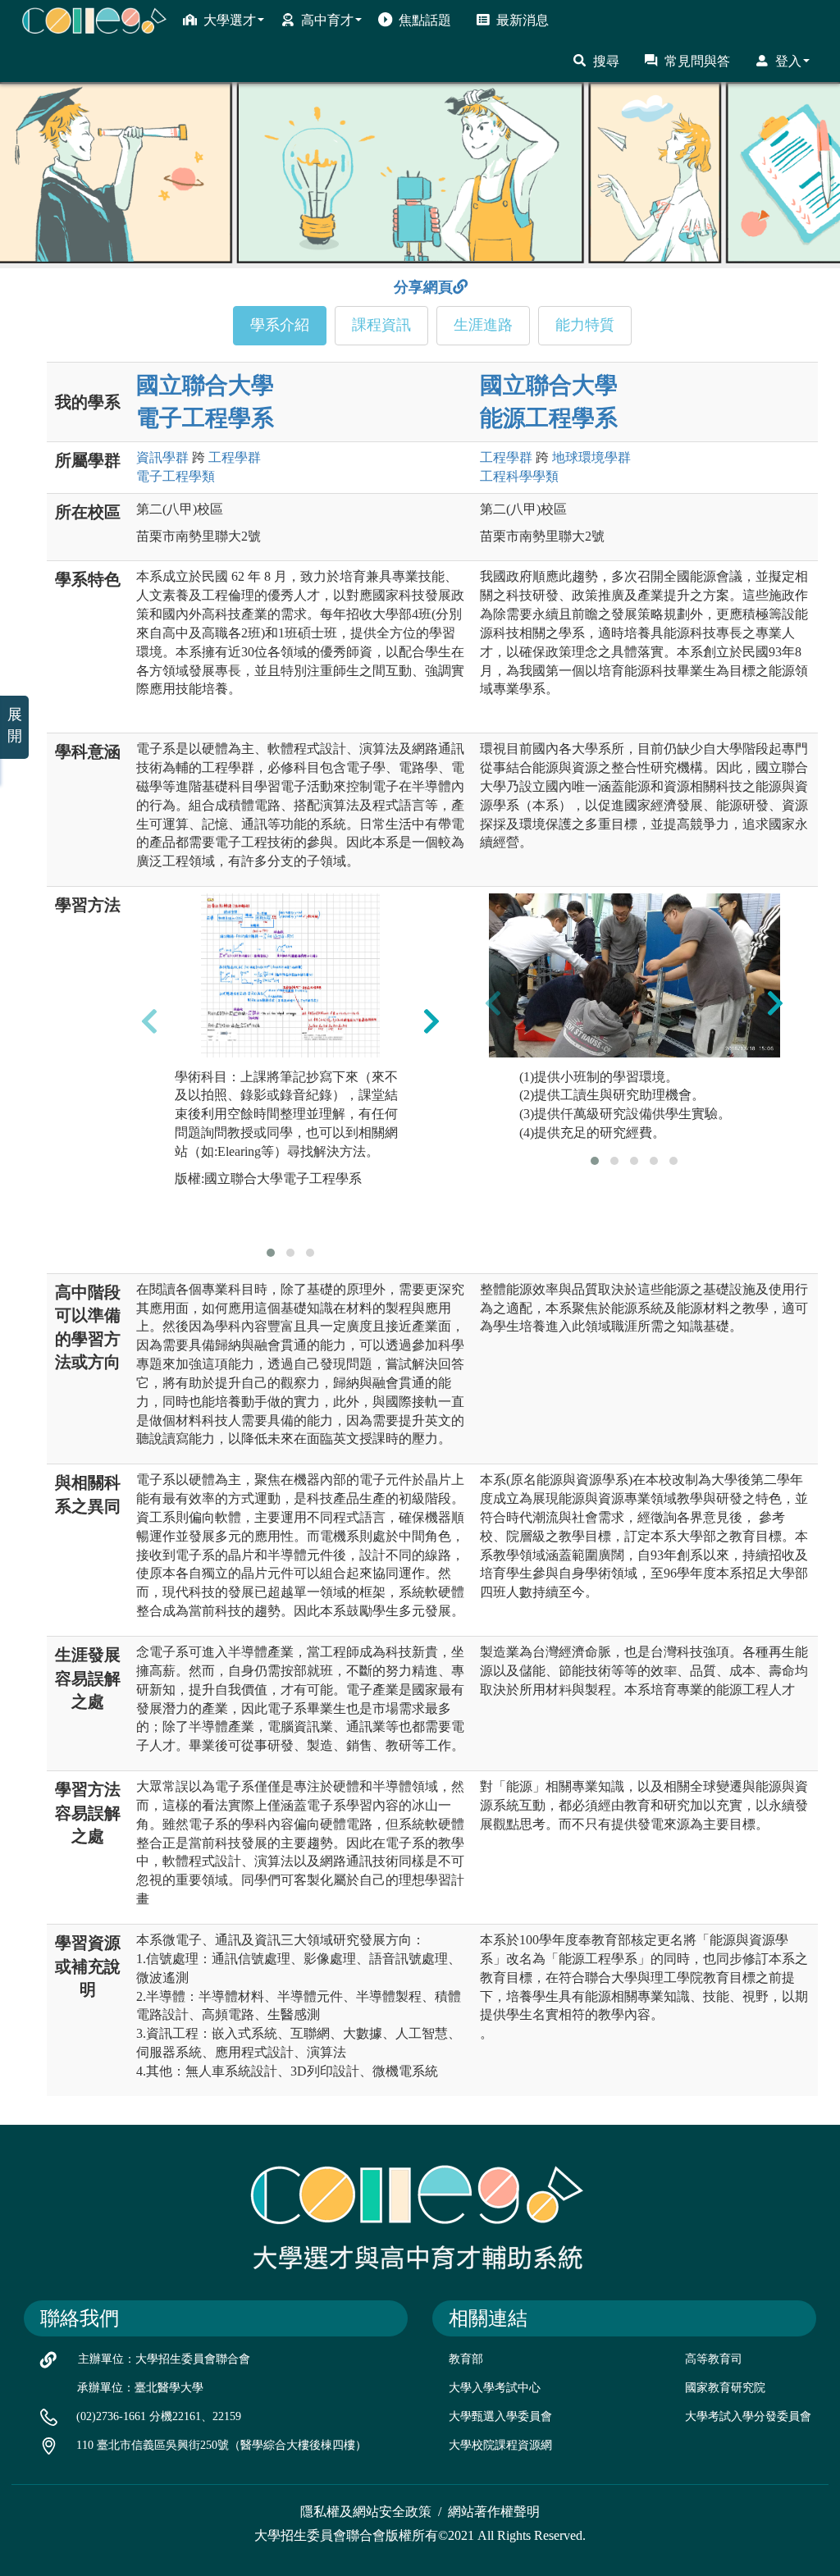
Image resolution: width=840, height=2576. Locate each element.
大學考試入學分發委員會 (748, 2416)
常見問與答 (697, 61)
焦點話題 (425, 20)
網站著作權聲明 (494, 2512)
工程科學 (519, 476)
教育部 (466, 2359)
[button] (271, 1253)
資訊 (162, 457)
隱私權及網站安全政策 (366, 2512)
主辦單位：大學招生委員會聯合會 (164, 2359)
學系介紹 (280, 325)
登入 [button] (788, 61)
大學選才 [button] (230, 20)
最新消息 (523, 20)
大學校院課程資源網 (500, 2445)
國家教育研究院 (725, 2388)
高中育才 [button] (327, 20)
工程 (235, 457)
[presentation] (149, 1021)
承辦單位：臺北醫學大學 (140, 2388)
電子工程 (176, 476)
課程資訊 (381, 325)
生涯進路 (483, 325)
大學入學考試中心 (495, 2388)
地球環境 (591, 457)
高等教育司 (714, 2359)
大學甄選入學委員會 (500, 2416)
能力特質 (585, 325)
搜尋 (606, 61)
